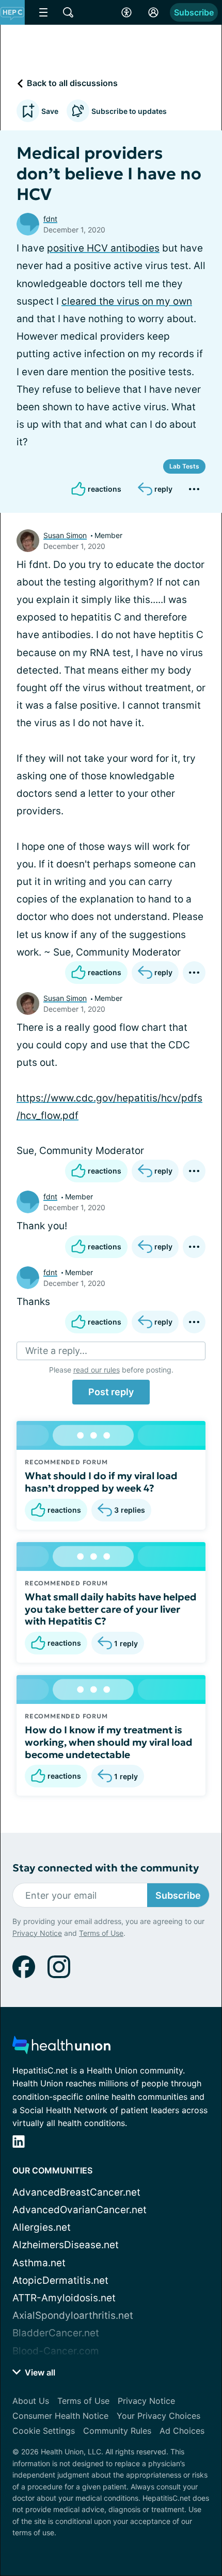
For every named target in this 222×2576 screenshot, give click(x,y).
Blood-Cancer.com (56, 2351)
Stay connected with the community (106, 1868)
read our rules (97, 1370)
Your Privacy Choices (158, 2416)
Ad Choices (182, 2431)
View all (39, 2372)
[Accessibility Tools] (126, 12)
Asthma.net (39, 2263)
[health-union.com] (61, 2048)
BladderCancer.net (56, 2333)
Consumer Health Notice (60, 2416)
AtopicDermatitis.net (60, 2280)
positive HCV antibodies (103, 248)
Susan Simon (65, 535)
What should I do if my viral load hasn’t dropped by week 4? (101, 1482)
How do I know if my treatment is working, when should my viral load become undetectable (109, 1742)
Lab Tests (184, 466)
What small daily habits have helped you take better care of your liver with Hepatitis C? (111, 1609)
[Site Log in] (153, 12)
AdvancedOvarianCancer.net (80, 2210)
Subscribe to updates (129, 111)
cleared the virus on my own (127, 301)
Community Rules (117, 2431)
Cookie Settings (44, 2431)
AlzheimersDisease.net (66, 2245)
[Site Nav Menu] (43, 12)
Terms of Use (101, 1933)
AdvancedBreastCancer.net (76, 2192)
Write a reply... (56, 1351)
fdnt (50, 219)
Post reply (111, 1392)
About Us (31, 2401)
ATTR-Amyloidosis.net (64, 2298)
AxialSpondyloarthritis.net (73, 2315)
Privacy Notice (37, 1933)
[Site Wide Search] (68, 12)
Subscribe (194, 12)
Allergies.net (42, 2227)
